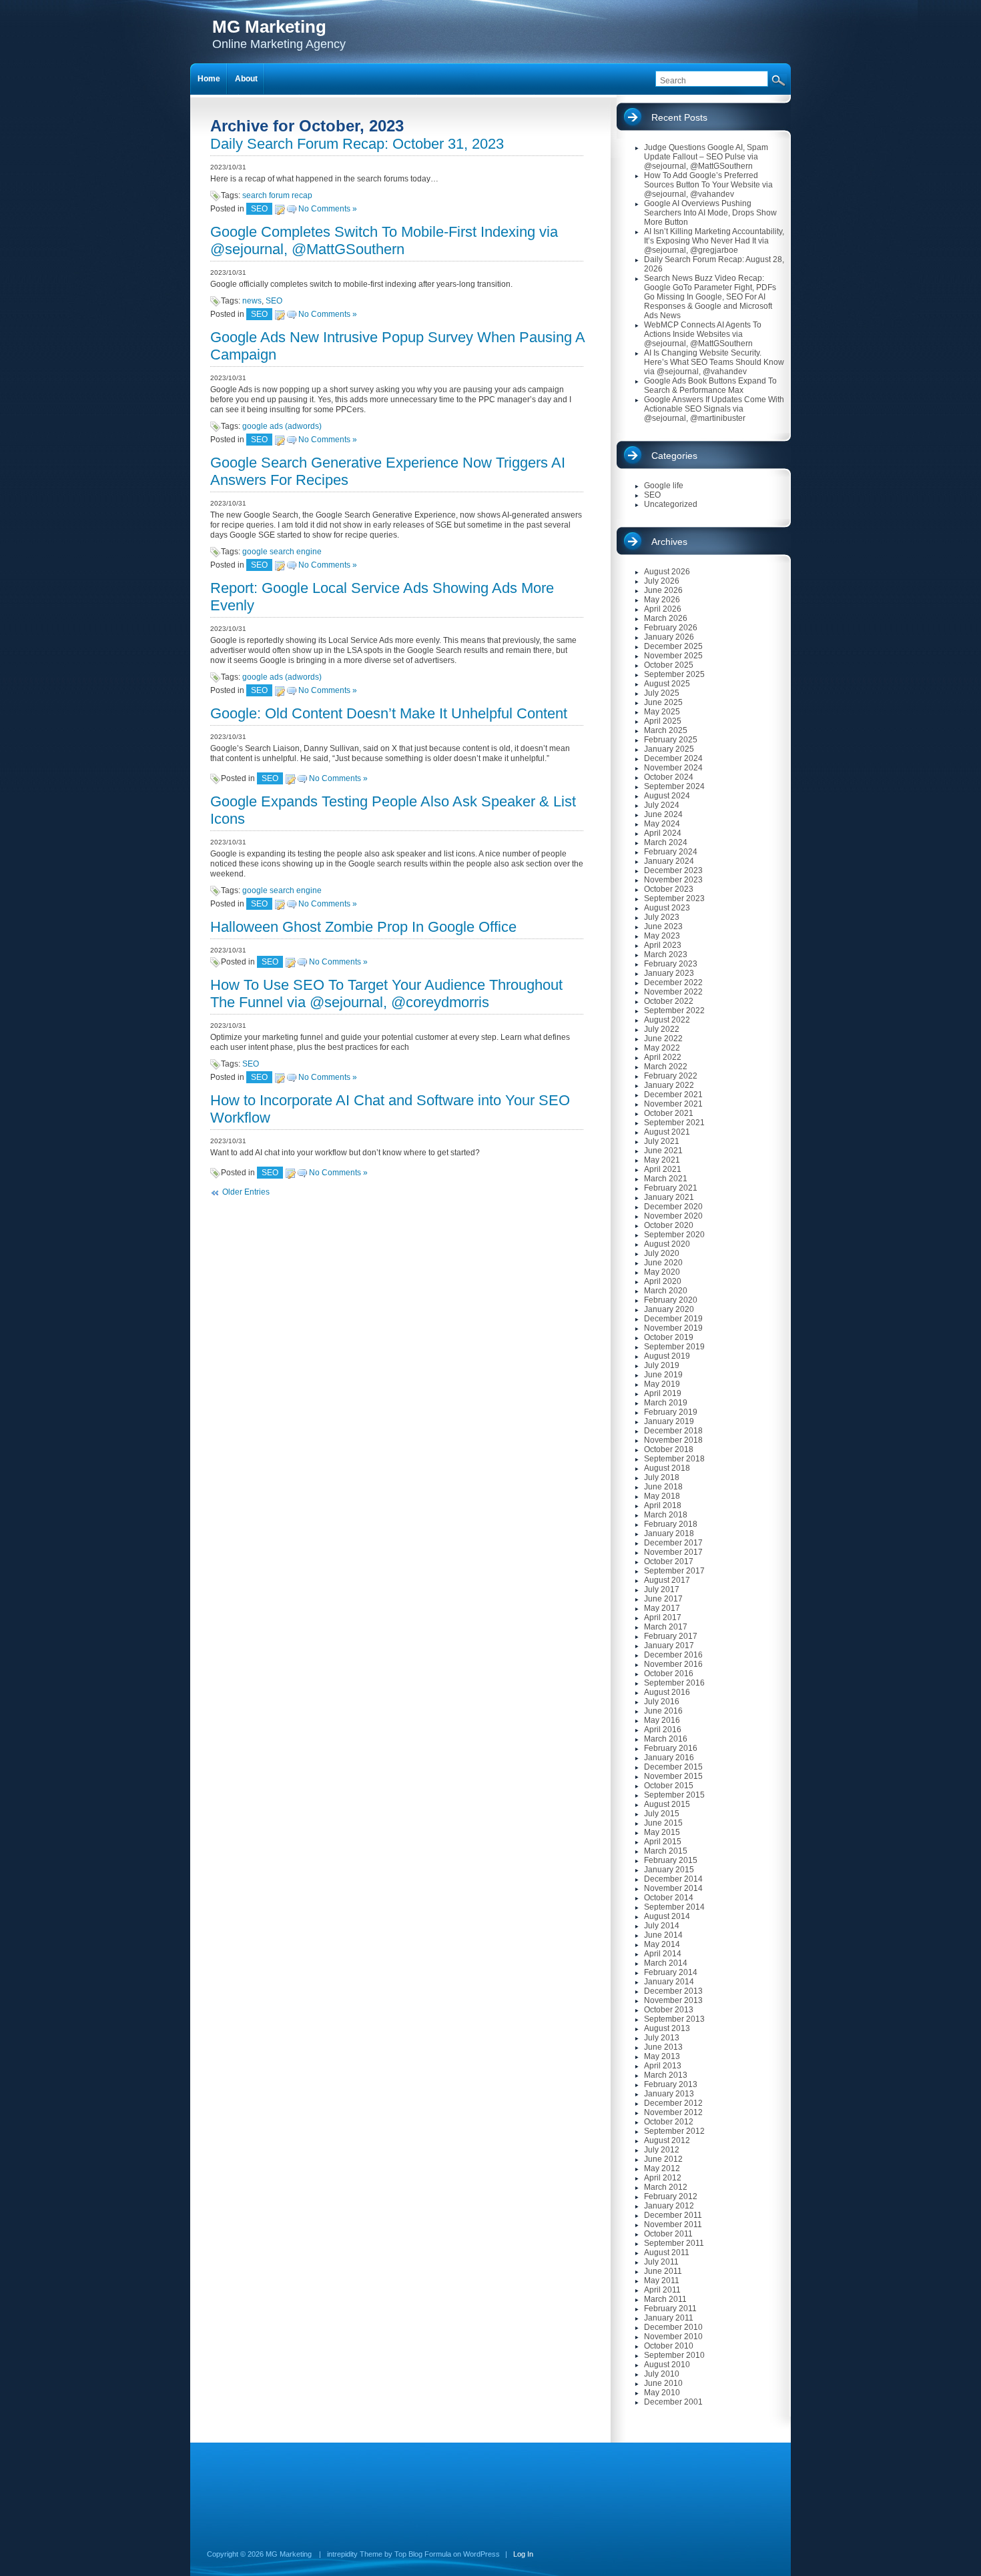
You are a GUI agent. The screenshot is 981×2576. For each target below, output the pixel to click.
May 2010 (662, 2393)
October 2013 (669, 2010)
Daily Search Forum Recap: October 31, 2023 (357, 144)
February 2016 (671, 1748)
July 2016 (662, 1702)
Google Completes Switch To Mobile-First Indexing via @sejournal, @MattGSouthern (384, 240)
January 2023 (669, 973)
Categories (674, 456)
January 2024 (669, 861)
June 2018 (663, 1487)
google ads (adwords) (282, 426)
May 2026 (662, 600)
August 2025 (667, 684)
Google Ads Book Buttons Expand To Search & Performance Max (710, 386)
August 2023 (667, 908)
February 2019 (671, 1412)
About (246, 79)
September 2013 (674, 2019)
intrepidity (342, 2554)
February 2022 (671, 1076)
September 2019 (674, 1347)
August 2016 (667, 1692)
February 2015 (671, 1860)
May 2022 (662, 1048)
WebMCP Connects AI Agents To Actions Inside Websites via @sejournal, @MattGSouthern (703, 334)
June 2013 (663, 2047)
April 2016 (663, 1730)
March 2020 (666, 1291)
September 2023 (674, 898)
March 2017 (666, 1627)
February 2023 (671, 964)
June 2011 (663, 2271)
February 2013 (671, 2084)
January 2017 (669, 1646)
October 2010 (669, 2346)
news (252, 301)
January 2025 (669, 749)
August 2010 (667, 2365)
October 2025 (669, 665)
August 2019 (667, 1356)
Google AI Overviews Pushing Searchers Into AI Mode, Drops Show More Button (710, 213)
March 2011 (665, 2299)
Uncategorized (671, 504)
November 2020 (673, 1216)
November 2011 (673, 2224)
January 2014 (669, 1982)
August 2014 (667, 1916)
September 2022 (674, 1011)
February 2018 (671, 1524)
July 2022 (662, 1029)
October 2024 (669, 777)
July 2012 (662, 2150)
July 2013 (662, 2038)
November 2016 (673, 1664)
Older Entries (246, 1192)
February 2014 (671, 1972)
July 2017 (662, 1589)
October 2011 (668, 2234)
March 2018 (666, 1515)
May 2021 (662, 1160)
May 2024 (662, 824)
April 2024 (663, 833)
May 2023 (662, 936)
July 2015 (662, 1814)
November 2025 (673, 656)
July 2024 (662, 805)
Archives (669, 542)
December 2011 (673, 2215)
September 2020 (674, 1235)
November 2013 (673, 2000)
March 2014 (666, 1963)
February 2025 (671, 740)
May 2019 (662, 1384)
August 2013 (667, 2028)
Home (209, 79)
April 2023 (663, 945)
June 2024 (663, 814)
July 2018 (662, 1477)
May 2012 (662, 2168)
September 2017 (674, 1571)
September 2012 (674, 2131)
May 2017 (662, 1608)
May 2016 (662, 1720)
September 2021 (674, 1123)
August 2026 (667, 572)
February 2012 (671, 2196)
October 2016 (669, 1674)
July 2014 (662, 1926)
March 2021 (666, 1179)
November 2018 (673, 1440)
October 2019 (669, 1337)
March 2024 (666, 842)
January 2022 (669, 1085)
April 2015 (663, 1842)
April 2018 (663, 1505)
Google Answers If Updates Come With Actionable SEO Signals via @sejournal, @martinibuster (714, 409)
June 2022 (663, 1039)
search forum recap (277, 195)
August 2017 (667, 1580)
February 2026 (671, 628)
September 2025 (674, 674)
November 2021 (673, 1104)
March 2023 (666, 954)
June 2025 (663, 702)
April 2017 (663, 1618)
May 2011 (662, 2281)
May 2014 (662, 1944)
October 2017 (669, 1561)
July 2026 (662, 581)
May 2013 (662, 2056)
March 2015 (666, 1851)
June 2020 (663, 1263)
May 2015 (662, 1832)
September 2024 (674, 786)
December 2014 (673, 1879)
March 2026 (666, 618)
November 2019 (673, 1328)
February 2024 (671, 852)
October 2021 (669, 1113)
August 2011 (667, 2252)
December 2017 (673, 1543)
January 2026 (669, 637)
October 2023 (669, 889)
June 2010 (663, 2383)
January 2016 (669, 1758)
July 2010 (662, 2374)
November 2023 (673, 880)
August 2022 (667, 1020)
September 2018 (674, 1459)
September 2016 (674, 1683)
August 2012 (667, 2140)
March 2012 (666, 2187)
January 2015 (669, 1870)
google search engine (282, 552)
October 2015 (669, 1786)
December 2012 (673, 2103)
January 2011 (669, 2318)
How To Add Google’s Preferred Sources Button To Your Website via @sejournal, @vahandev (708, 185)
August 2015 (667, 1804)
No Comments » (328, 209)
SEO (259, 209)
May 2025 (662, 712)
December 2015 (673, 1767)
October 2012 (669, 2122)
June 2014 (663, 1935)
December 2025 (673, 646)
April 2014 (663, 1954)
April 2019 (663, 1393)
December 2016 (673, 1655)
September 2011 (674, 2243)
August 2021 (667, 1132)
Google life (664, 486)
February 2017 (671, 1636)
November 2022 (673, 992)
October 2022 (669, 1001)
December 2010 (673, 2327)
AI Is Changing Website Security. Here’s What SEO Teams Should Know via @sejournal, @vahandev (714, 362)
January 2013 (669, 2094)
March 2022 (666, 1067)
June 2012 (663, 2159)
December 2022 (673, 983)
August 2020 (667, 1244)
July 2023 (662, 917)
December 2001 (673, 2402)
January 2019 (669, 1421)
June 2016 (663, 1711)
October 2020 (669, 1225)
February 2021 (671, 1188)
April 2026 (663, 609)
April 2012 (663, 2178)
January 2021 (669, 1197)
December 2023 (673, 870)
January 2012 (669, 2206)
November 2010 (673, 2337)
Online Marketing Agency (279, 34)
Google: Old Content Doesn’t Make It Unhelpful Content (389, 713)
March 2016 (666, 1739)
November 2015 (673, 1776)
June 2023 (663, 926)
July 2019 (662, 1365)
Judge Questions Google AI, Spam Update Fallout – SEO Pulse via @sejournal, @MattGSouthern (706, 157)
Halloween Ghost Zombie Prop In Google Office (363, 927)
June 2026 (663, 590)
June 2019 (663, 1375)
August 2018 (667, 1468)
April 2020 (663, 1281)
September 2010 (674, 2355)
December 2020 (673, 1207)
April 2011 (662, 2290)
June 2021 (663, 1151)
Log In (523, 2554)
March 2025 (666, 730)
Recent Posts (679, 117)
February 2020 (671, 1300)
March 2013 (666, 2075)
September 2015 (674, 1795)
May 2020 (662, 1272)
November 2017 (673, 1552)
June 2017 (663, 1599)
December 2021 (673, 1095)
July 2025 (662, 693)
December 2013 (673, 1991)
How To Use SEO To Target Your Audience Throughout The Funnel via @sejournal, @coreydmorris (386, 994)
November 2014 (673, 1888)
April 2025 (663, 721)
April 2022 (663, 1057)
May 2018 (662, 1496)
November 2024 (673, 768)
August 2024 (667, 796)
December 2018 (673, 1431)
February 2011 (670, 2309)
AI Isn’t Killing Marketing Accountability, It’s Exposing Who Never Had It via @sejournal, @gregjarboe (714, 241)
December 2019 (673, 1319)
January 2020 (669, 1309)
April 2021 (663, 1169)
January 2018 (669, 1533)
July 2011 (661, 2262)
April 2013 (663, 2066)
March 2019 (666, 1403)
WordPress (481, 2554)
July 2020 (662, 1253)
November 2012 (673, 2112)
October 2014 (669, 1898)
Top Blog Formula (423, 2554)
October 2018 (669, 1449)
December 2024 (673, 758)
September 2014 (674, 1907)
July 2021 (662, 1141)
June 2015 (663, 1823)
